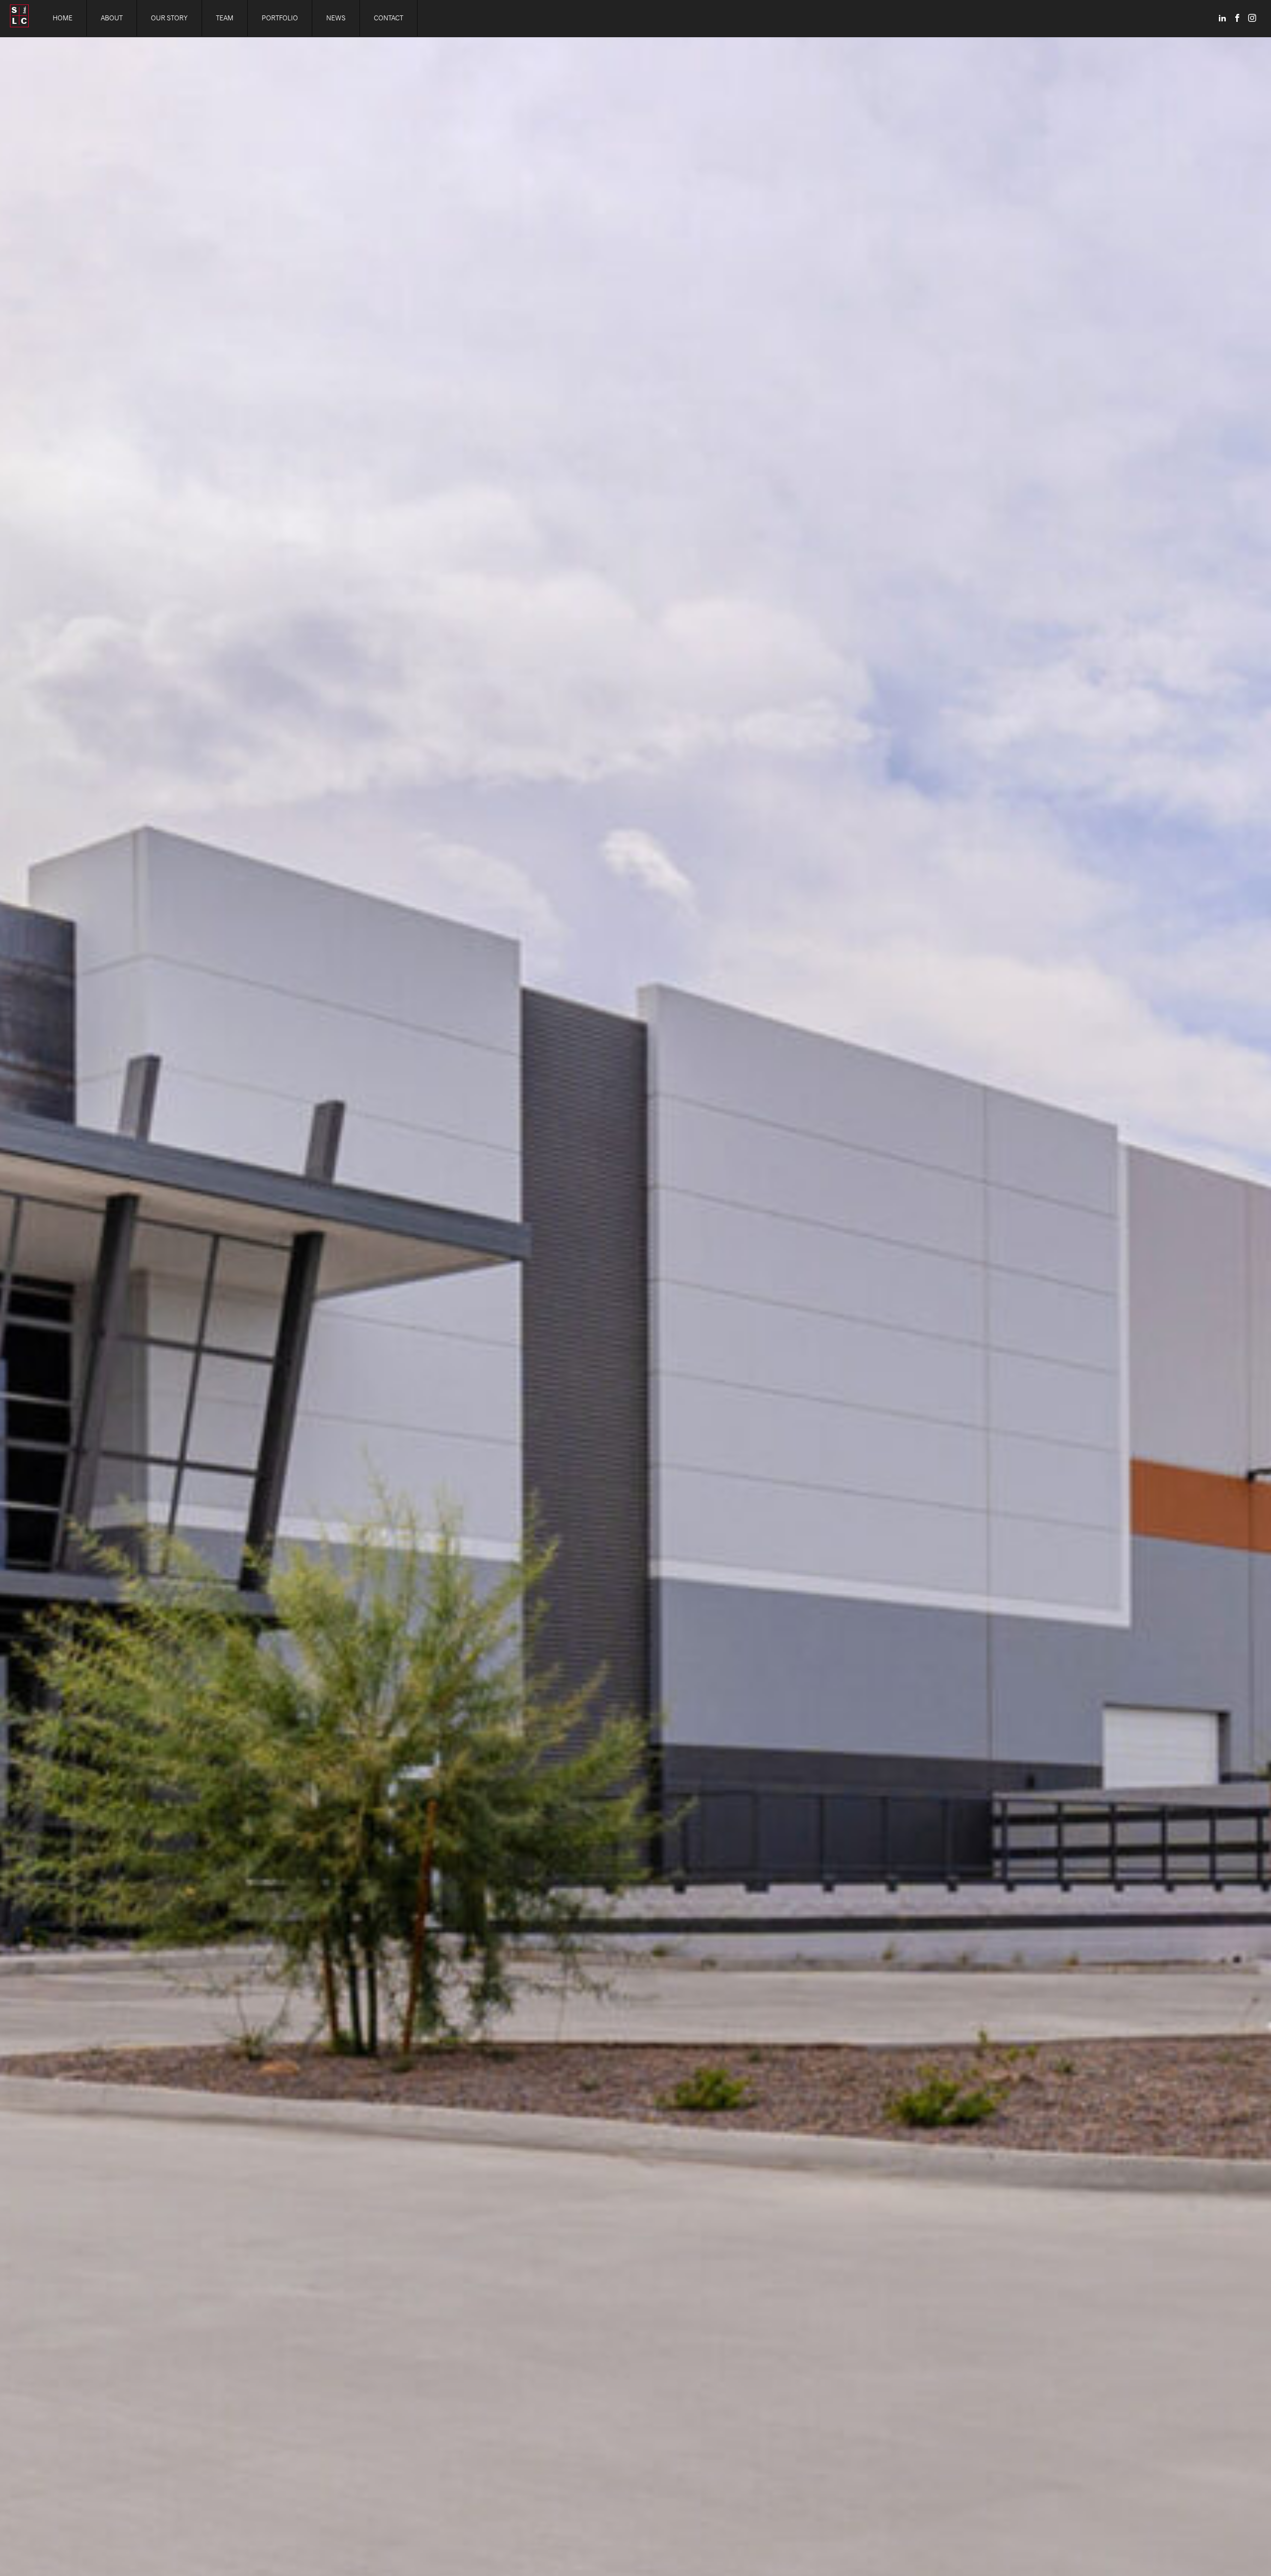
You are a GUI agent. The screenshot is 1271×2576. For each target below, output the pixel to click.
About (112, 18)
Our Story (169, 18)
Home (63, 18)
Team (225, 18)
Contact (388, 18)
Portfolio (280, 18)
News (336, 18)
